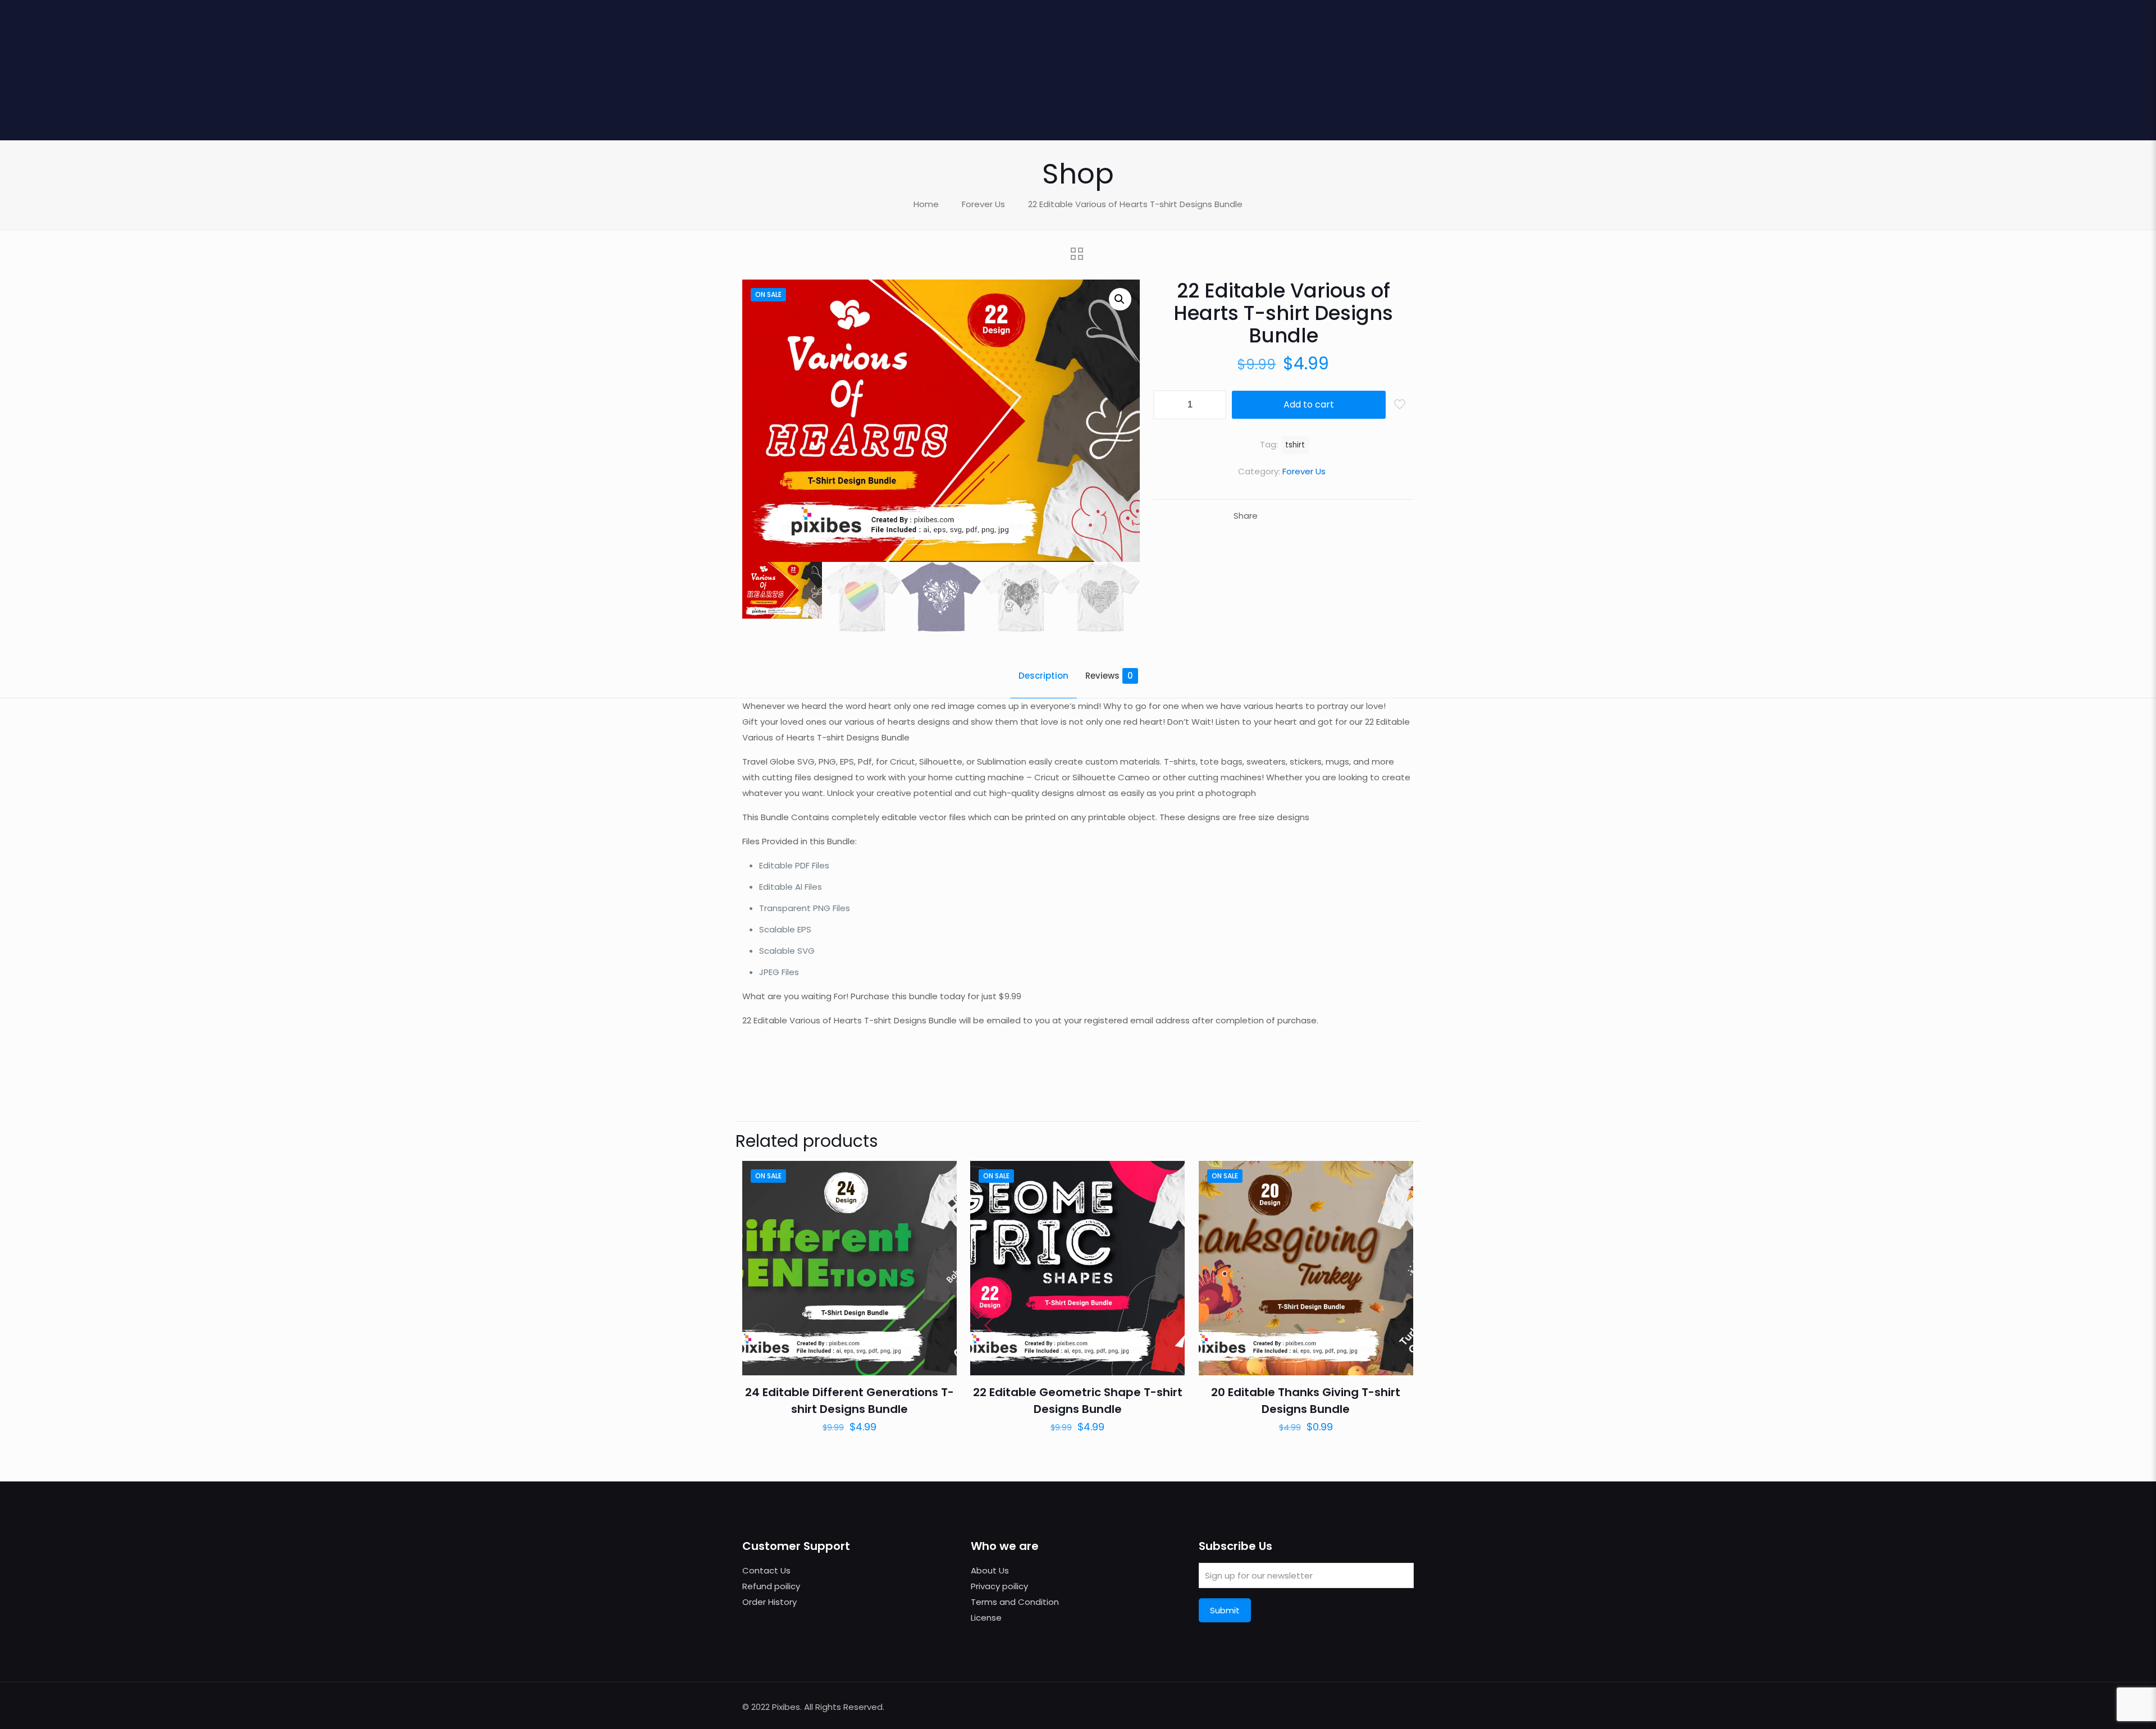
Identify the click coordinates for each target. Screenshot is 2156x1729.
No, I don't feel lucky (1224, 1026)
